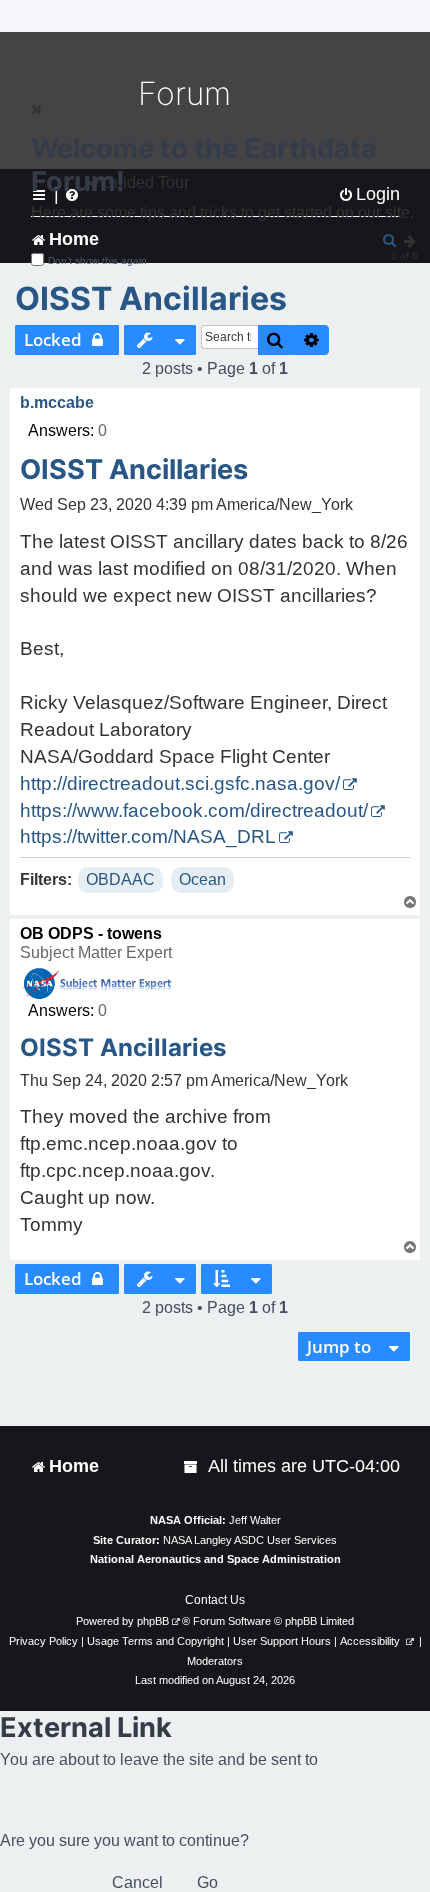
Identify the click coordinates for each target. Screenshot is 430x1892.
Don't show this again (97, 260)
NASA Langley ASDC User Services (250, 1540)
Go (207, 1882)
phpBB (153, 1621)
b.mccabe (57, 402)
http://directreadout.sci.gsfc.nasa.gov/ (180, 783)
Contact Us (215, 1600)
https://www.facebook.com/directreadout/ (194, 810)
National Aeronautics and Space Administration (215, 1559)
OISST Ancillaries (151, 298)
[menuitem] (192, 1466)
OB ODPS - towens (91, 933)
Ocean (202, 879)
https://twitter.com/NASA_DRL (148, 836)
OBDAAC (120, 879)
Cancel (137, 1882)
